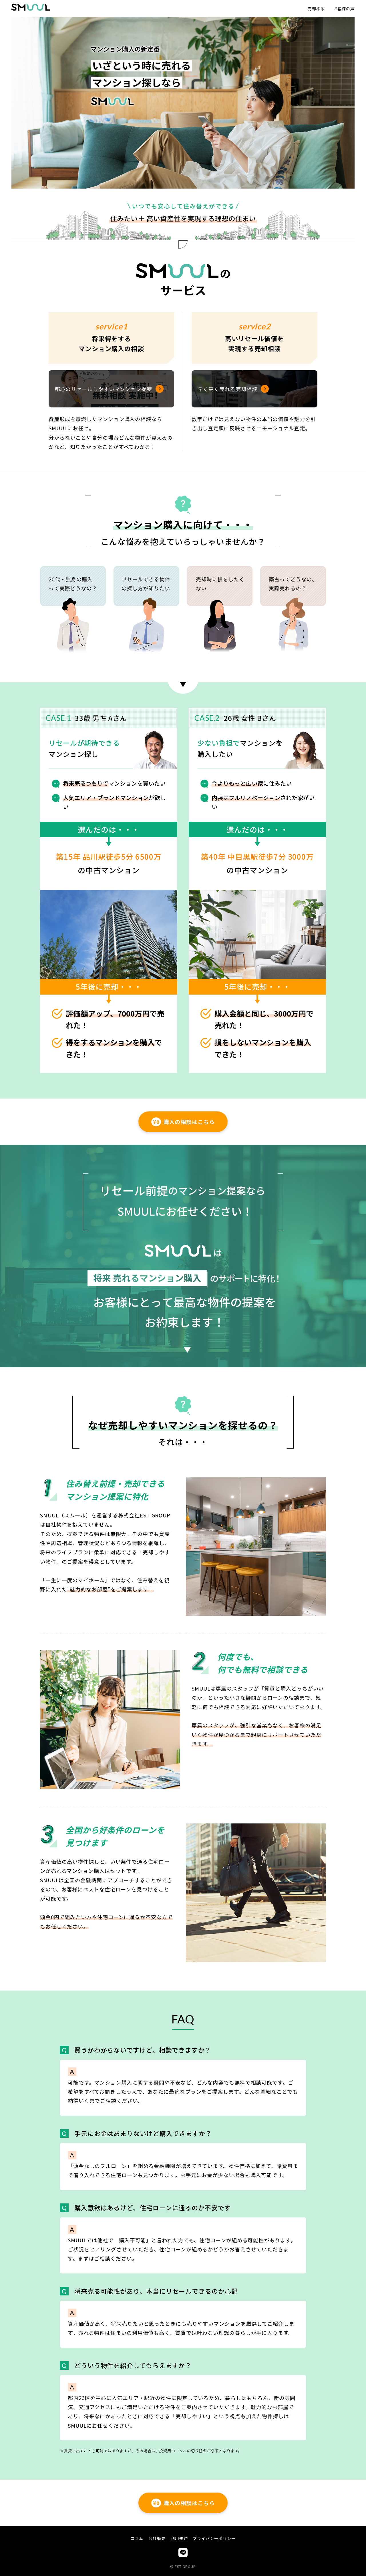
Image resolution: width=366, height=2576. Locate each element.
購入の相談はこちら (184, 1122)
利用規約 (179, 2538)
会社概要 (157, 2538)
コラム (137, 2538)
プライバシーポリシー (214, 2538)
